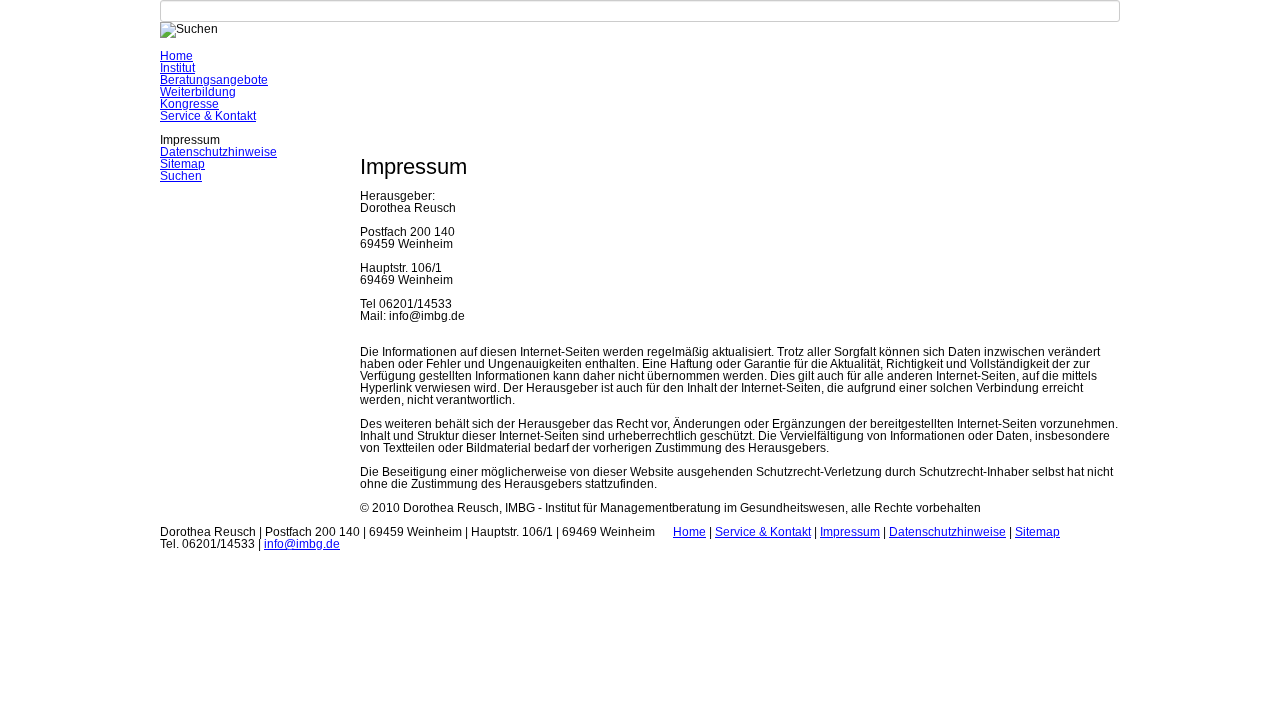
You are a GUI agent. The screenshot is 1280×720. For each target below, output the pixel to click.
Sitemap (182, 164)
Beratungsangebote (214, 80)
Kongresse (189, 104)
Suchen (181, 176)
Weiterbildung (198, 92)
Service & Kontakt (208, 116)
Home (176, 56)
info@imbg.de (302, 544)
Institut (177, 68)
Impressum (850, 532)
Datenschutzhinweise (218, 152)
